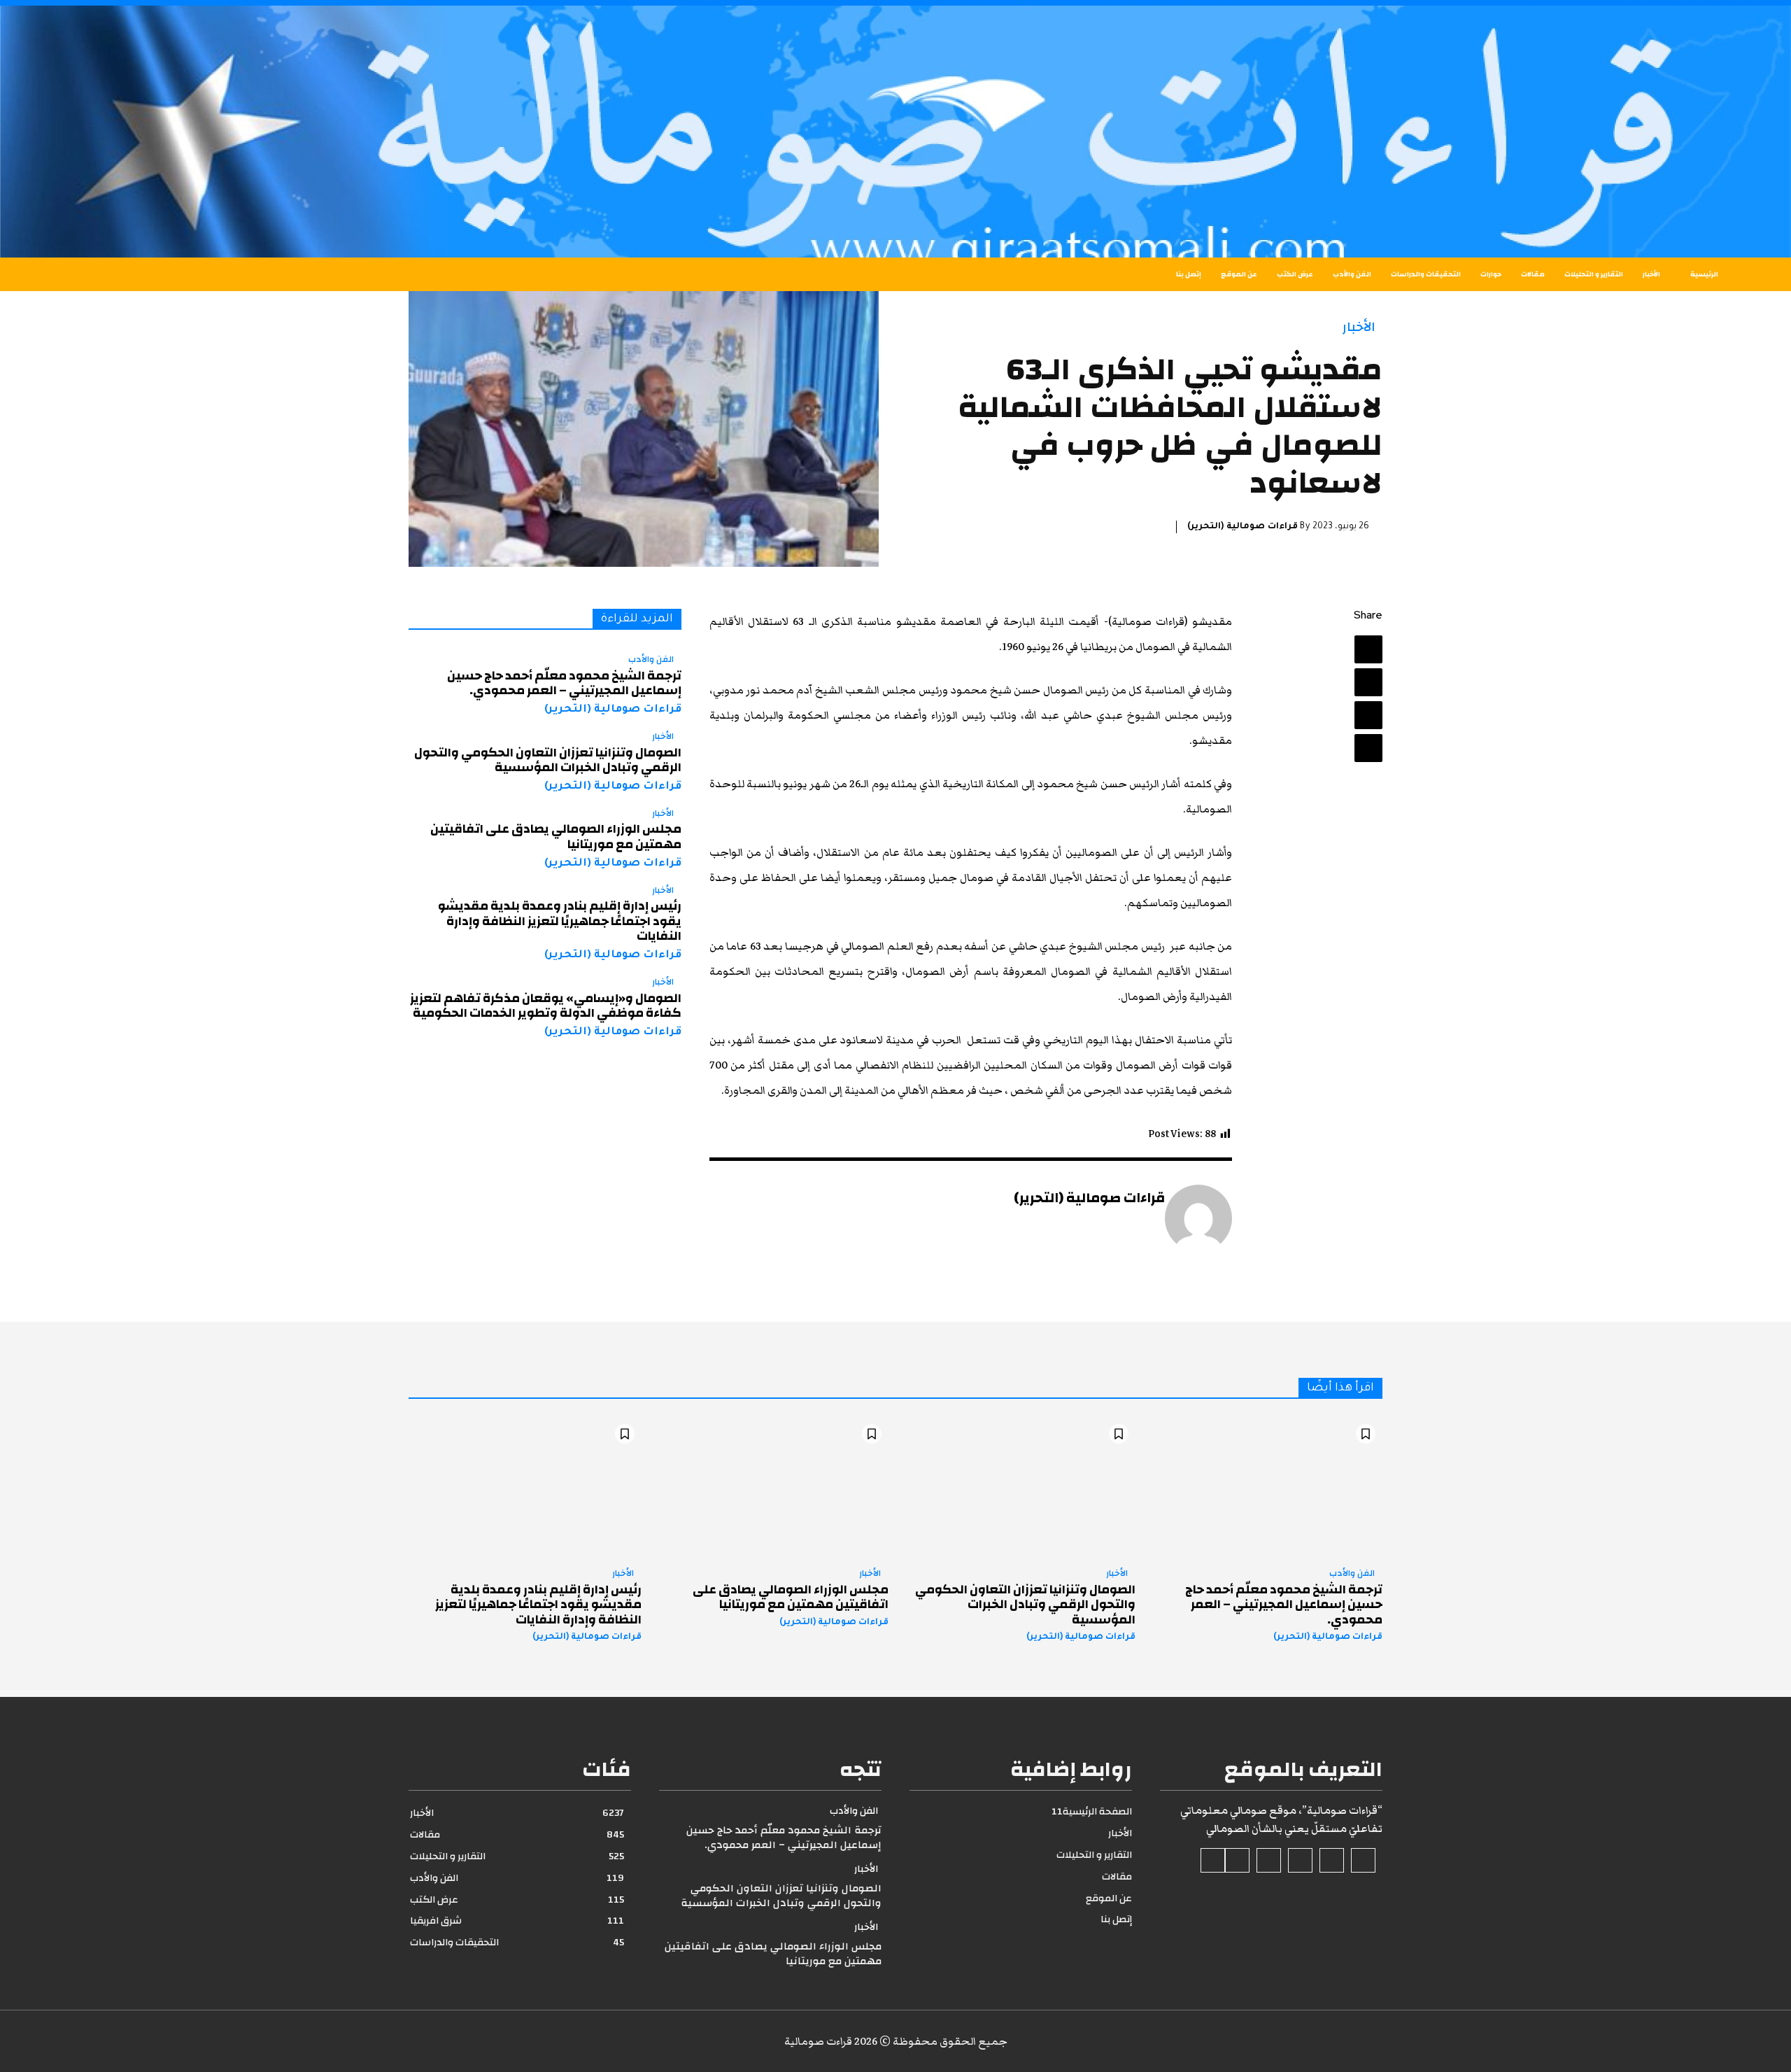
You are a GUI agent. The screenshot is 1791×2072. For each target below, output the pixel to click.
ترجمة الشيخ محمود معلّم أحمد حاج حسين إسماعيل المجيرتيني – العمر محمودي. (564, 683)
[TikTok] (1300, 1860)
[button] (273, 274)
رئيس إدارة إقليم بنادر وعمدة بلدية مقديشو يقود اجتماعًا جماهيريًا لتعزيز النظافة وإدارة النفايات (560, 921)
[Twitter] (1368, 682)
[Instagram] (1332, 1860)
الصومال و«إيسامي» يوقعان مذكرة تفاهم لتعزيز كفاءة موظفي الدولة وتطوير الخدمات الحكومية (546, 1006)
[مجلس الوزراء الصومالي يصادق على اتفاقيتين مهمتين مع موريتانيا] (772, 1487)
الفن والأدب (651, 660)
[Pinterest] (1368, 715)
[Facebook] (1368, 649)
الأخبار (1359, 327)
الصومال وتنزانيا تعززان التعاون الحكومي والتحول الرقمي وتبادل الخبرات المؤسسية (548, 760)
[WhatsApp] (1368, 748)
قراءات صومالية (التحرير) (1243, 527)
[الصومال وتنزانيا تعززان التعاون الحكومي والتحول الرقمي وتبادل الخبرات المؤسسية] (1019, 1487)
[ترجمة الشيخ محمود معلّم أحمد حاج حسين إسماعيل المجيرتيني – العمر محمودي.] (1266, 1487)
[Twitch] (1269, 1860)
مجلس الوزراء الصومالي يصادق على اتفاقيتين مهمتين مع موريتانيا (556, 837)
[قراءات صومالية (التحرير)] (1198, 1218)
